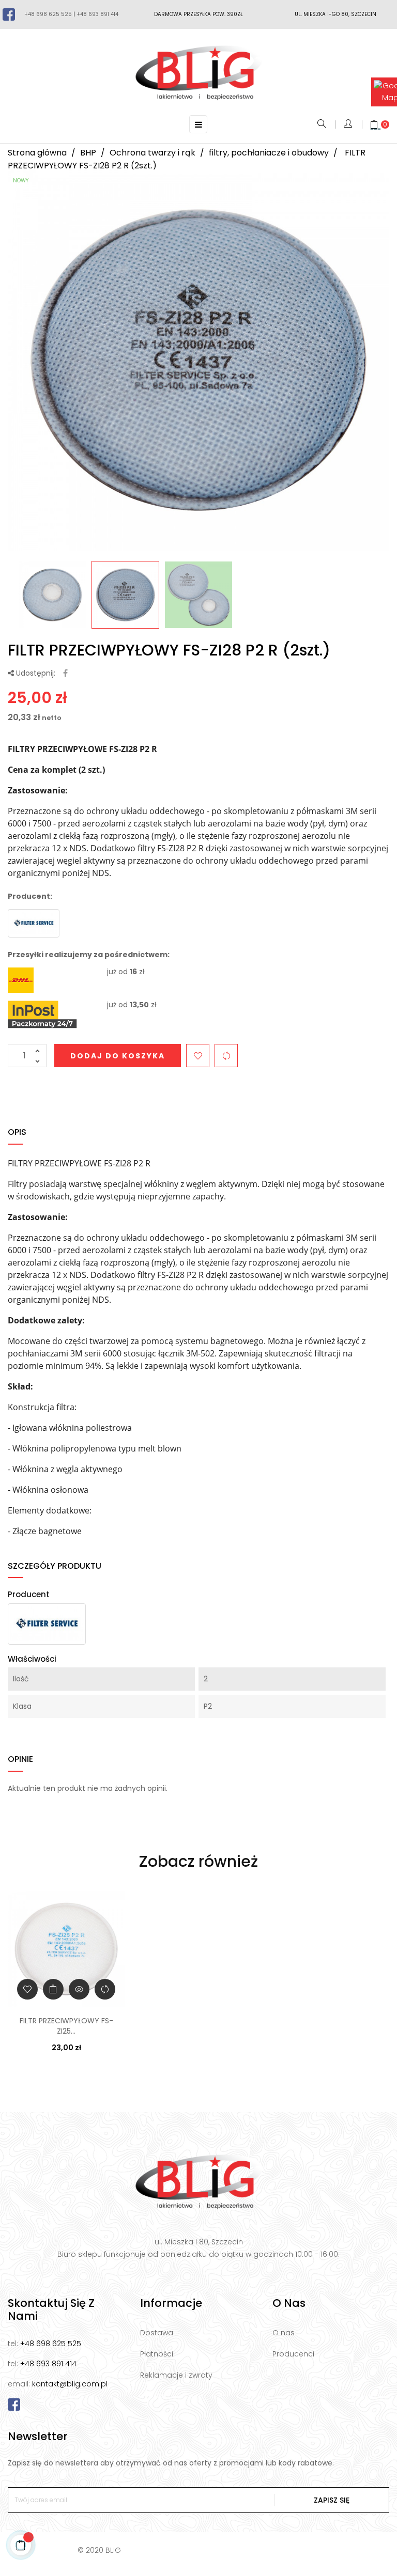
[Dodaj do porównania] (226, 1056)
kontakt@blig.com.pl (70, 2384)
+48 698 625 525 (48, 14)
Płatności (157, 2354)
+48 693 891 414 (97, 14)
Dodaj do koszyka (118, 1056)
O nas (284, 2333)
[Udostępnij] (65, 674)
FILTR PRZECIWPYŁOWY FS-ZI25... (66, 2026)
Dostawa (157, 2333)
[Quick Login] (349, 124)
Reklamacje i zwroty (176, 2375)
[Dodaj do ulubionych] (198, 1056)
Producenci (293, 2354)
